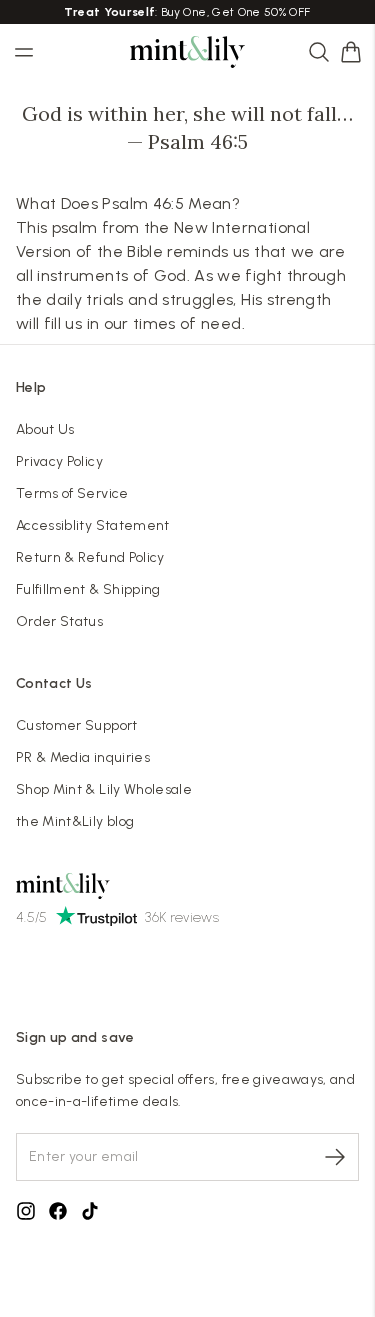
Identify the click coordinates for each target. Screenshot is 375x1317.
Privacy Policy (59, 461)
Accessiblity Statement (93, 525)
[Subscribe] (335, 1157)
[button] (351, 52)
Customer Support (77, 725)
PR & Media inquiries (83, 757)
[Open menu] (24, 52)
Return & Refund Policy (90, 557)
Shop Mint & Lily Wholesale (104, 789)
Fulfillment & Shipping (88, 589)
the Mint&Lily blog (75, 821)
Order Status (59, 621)
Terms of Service (72, 493)
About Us (45, 429)
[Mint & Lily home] (188, 52)
